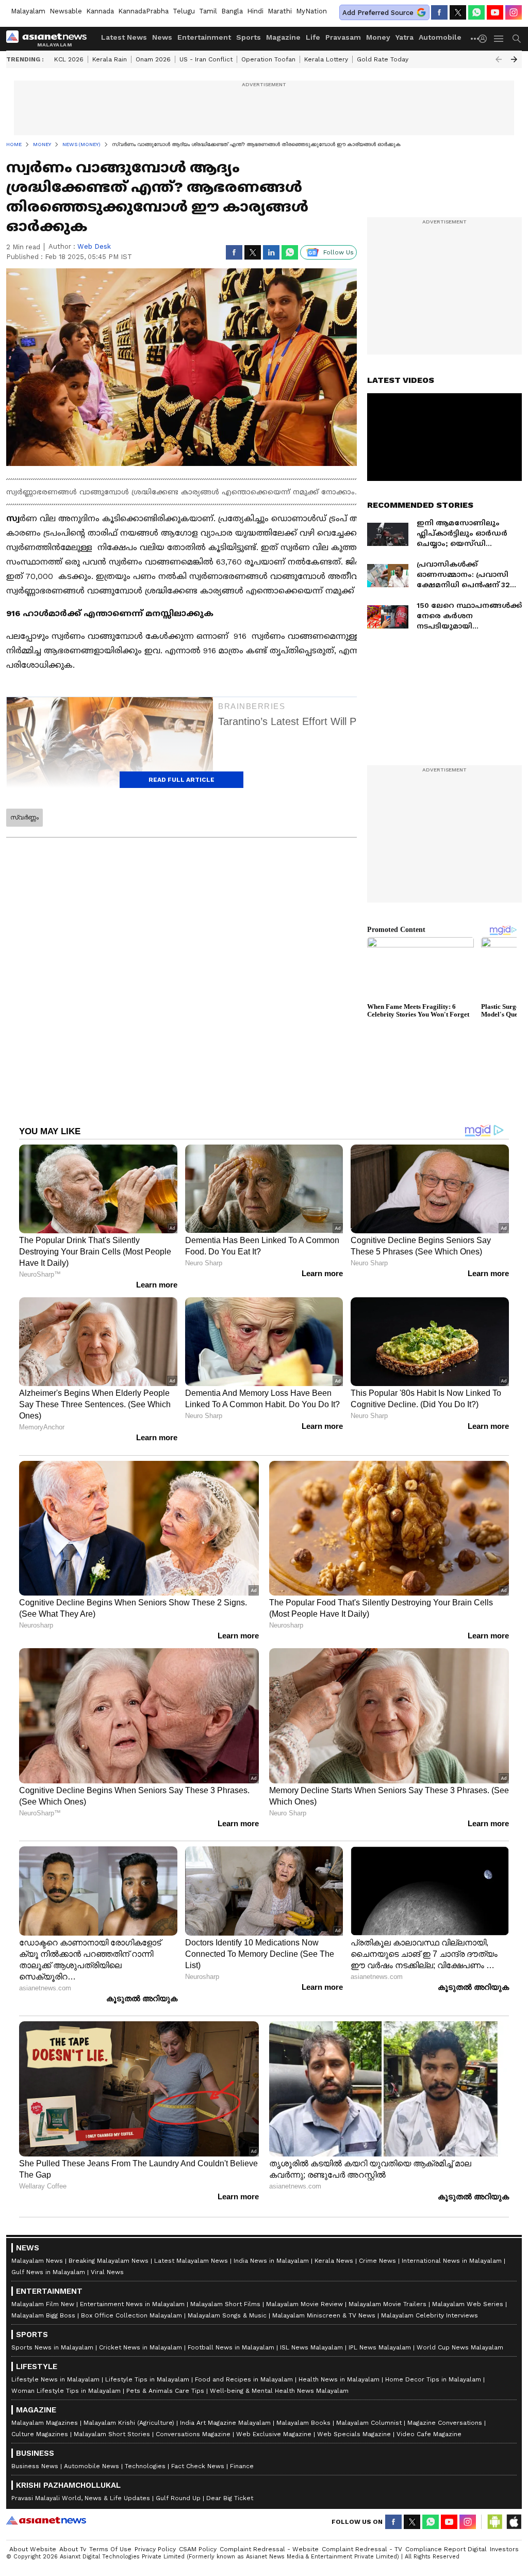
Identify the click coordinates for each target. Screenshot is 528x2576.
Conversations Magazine (193, 2434)
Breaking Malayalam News (109, 2261)
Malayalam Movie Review (304, 2304)
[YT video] (495, 12)
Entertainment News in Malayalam (132, 2304)
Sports (249, 37)
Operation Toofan (268, 59)
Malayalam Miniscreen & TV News (324, 2315)
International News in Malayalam (452, 2261)
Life (313, 37)
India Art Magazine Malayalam (225, 2423)
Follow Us (339, 252)
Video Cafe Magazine (429, 2434)
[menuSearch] (517, 39)
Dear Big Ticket (230, 2498)
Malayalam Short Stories (112, 2434)
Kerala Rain (110, 59)
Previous (499, 59)
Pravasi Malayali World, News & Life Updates (81, 2498)
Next (514, 59)
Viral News (107, 2272)
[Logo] (50, 39)
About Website (33, 2549)
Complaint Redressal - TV (362, 2549)
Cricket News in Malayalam (141, 2347)
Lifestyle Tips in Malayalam (147, 2379)
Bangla (232, 11)
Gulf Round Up (178, 2498)
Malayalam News (37, 2261)
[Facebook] (439, 12)
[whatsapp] (476, 12)
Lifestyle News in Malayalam (55, 2379)
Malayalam (28, 11)
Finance (242, 2466)
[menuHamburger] (499, 39)
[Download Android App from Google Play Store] (495, 2522)
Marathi (280, 11)
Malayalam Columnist (369, 2423)
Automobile (440, 37)
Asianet (46, 2520)
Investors (504, 2549)
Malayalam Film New (43, 2304)
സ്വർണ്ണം (24, 817)
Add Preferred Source (378, 13)
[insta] (514, 12)
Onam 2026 (153, 59)
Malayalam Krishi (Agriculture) (129, 2423)
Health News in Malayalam (339, 2379)
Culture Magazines (40, 2434)
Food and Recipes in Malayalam (244, 2379)
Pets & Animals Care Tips (165, 2391)
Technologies (145, 2466)
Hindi (255, 11)
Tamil (208, 11)
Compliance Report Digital (446, 2549)
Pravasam (343, 37)
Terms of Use (110, 2549)
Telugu (184, 11)
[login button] (485, 39)
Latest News (124, 37)
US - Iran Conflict (206, 59)
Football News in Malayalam (231, 2347)
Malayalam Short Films (225, 2304)
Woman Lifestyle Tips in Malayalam (66, 2391)
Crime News (377, 2261)
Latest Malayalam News (191, 2261)
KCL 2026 (69, 59)
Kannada (100, 11)
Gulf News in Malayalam (48, 2272)
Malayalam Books (303, 2423)
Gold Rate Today (383, 59)
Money (378, 37)
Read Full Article (181, 780)
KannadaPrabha (143, 11)
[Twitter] (458, 12)
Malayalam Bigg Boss (43, 2315)
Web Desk (94, 246)
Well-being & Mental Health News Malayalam (279, 2391)
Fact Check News (198, 2466)
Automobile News (92, 2466)
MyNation (311, 11)
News (162, 37)
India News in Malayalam (271, 2261)
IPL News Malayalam (380, 2347)
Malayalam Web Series (468, 2304)
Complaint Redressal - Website (269, 2549)
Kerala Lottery (326, 59)
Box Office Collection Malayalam (131, 2315)
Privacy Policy (155, 2549)
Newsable (66, 11)
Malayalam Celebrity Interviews (430, 2315)
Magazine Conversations (445, 2423)
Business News (35, 2466)
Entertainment (204, 37)
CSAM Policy (198, 2549)
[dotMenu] (475, 38)
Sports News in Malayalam (52, 2347)
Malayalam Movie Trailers (387, 2304)
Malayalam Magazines (45, 2423)
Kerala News (334, 2261)
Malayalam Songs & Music (227, 2315)
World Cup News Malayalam (460, 2347)
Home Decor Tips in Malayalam (433, 2379)
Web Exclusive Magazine (274, 2434)
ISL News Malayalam (311, 2347)
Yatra (405, 37)
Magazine (283, 37)
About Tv (73, 2549)
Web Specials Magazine (354, 2434)
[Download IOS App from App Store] (514, 2522)
